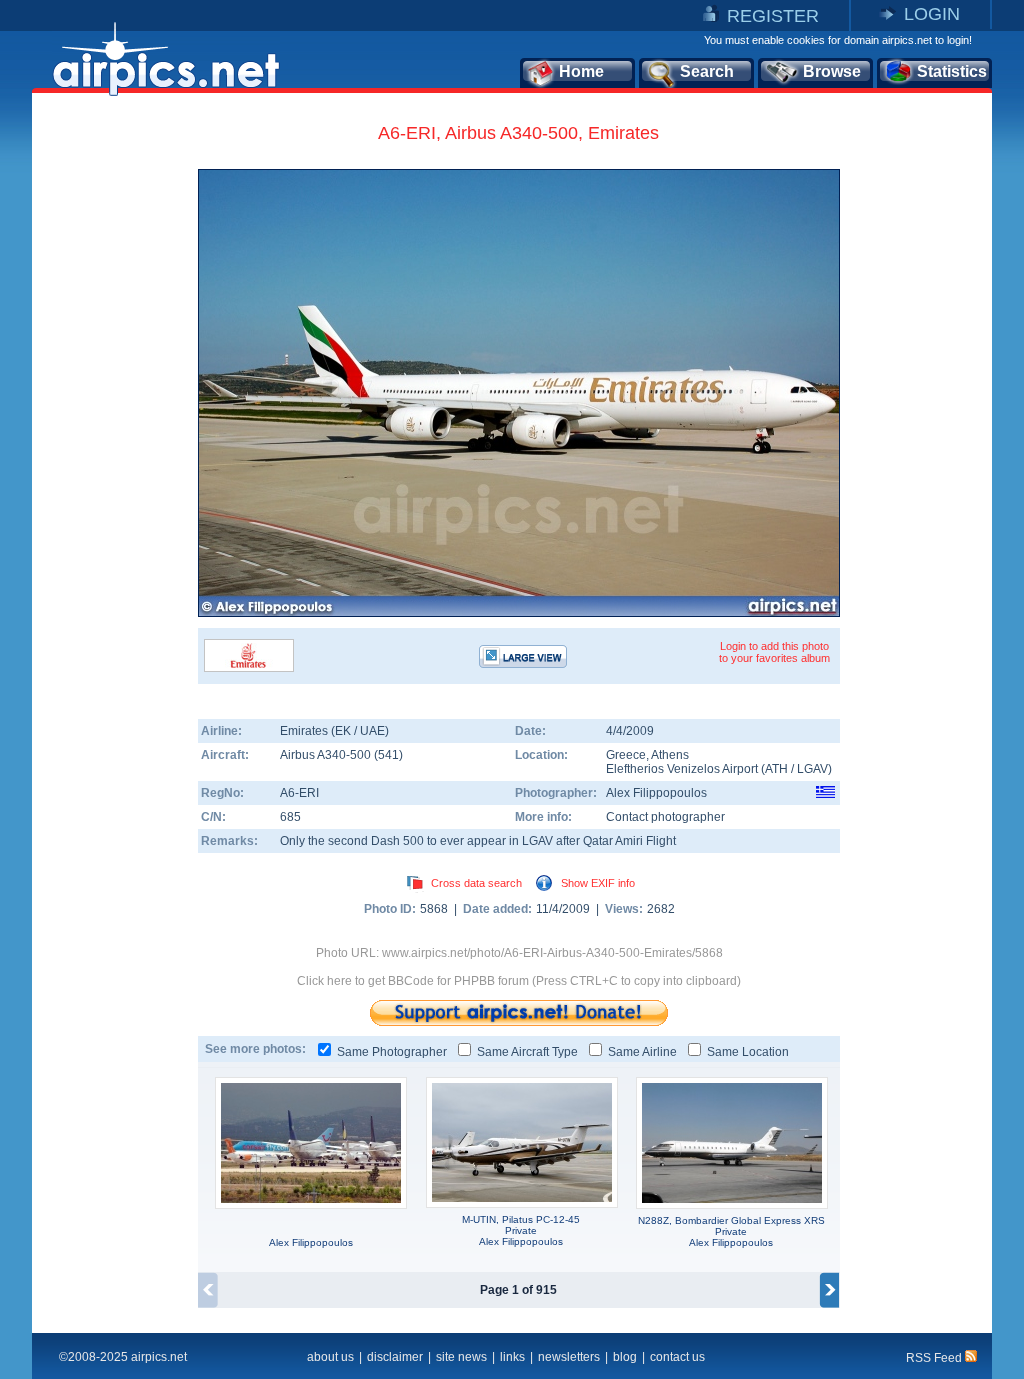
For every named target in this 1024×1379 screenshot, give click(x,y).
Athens (670, 755)
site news (461, 1357)
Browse (832, 71)
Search (707, 71)
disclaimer (395, 1357)
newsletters (569, 1357)
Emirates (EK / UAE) (334, 731)
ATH (776, 769)
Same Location (748, 1052)
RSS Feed (935, 1358)
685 (290, 817)
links (512, 1357)
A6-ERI (299, 793)
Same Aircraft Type (527, 1052)
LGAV (812, 769)
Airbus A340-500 (327, 755)
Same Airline (642, 1052)
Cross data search (476, 883)
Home (581, 71)
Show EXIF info (598, 883)
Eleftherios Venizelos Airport (682, 769)
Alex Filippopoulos (656, 793)
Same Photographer (392, 1052)
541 (388, 755)
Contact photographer (665, 817)
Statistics (952, 71)
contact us (677, 1357)
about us (330, 1357)
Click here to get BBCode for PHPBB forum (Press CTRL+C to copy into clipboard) (519, 981)
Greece (626, 755)
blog (625, 1357)
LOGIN (932, 14)
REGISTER (773, 16)
